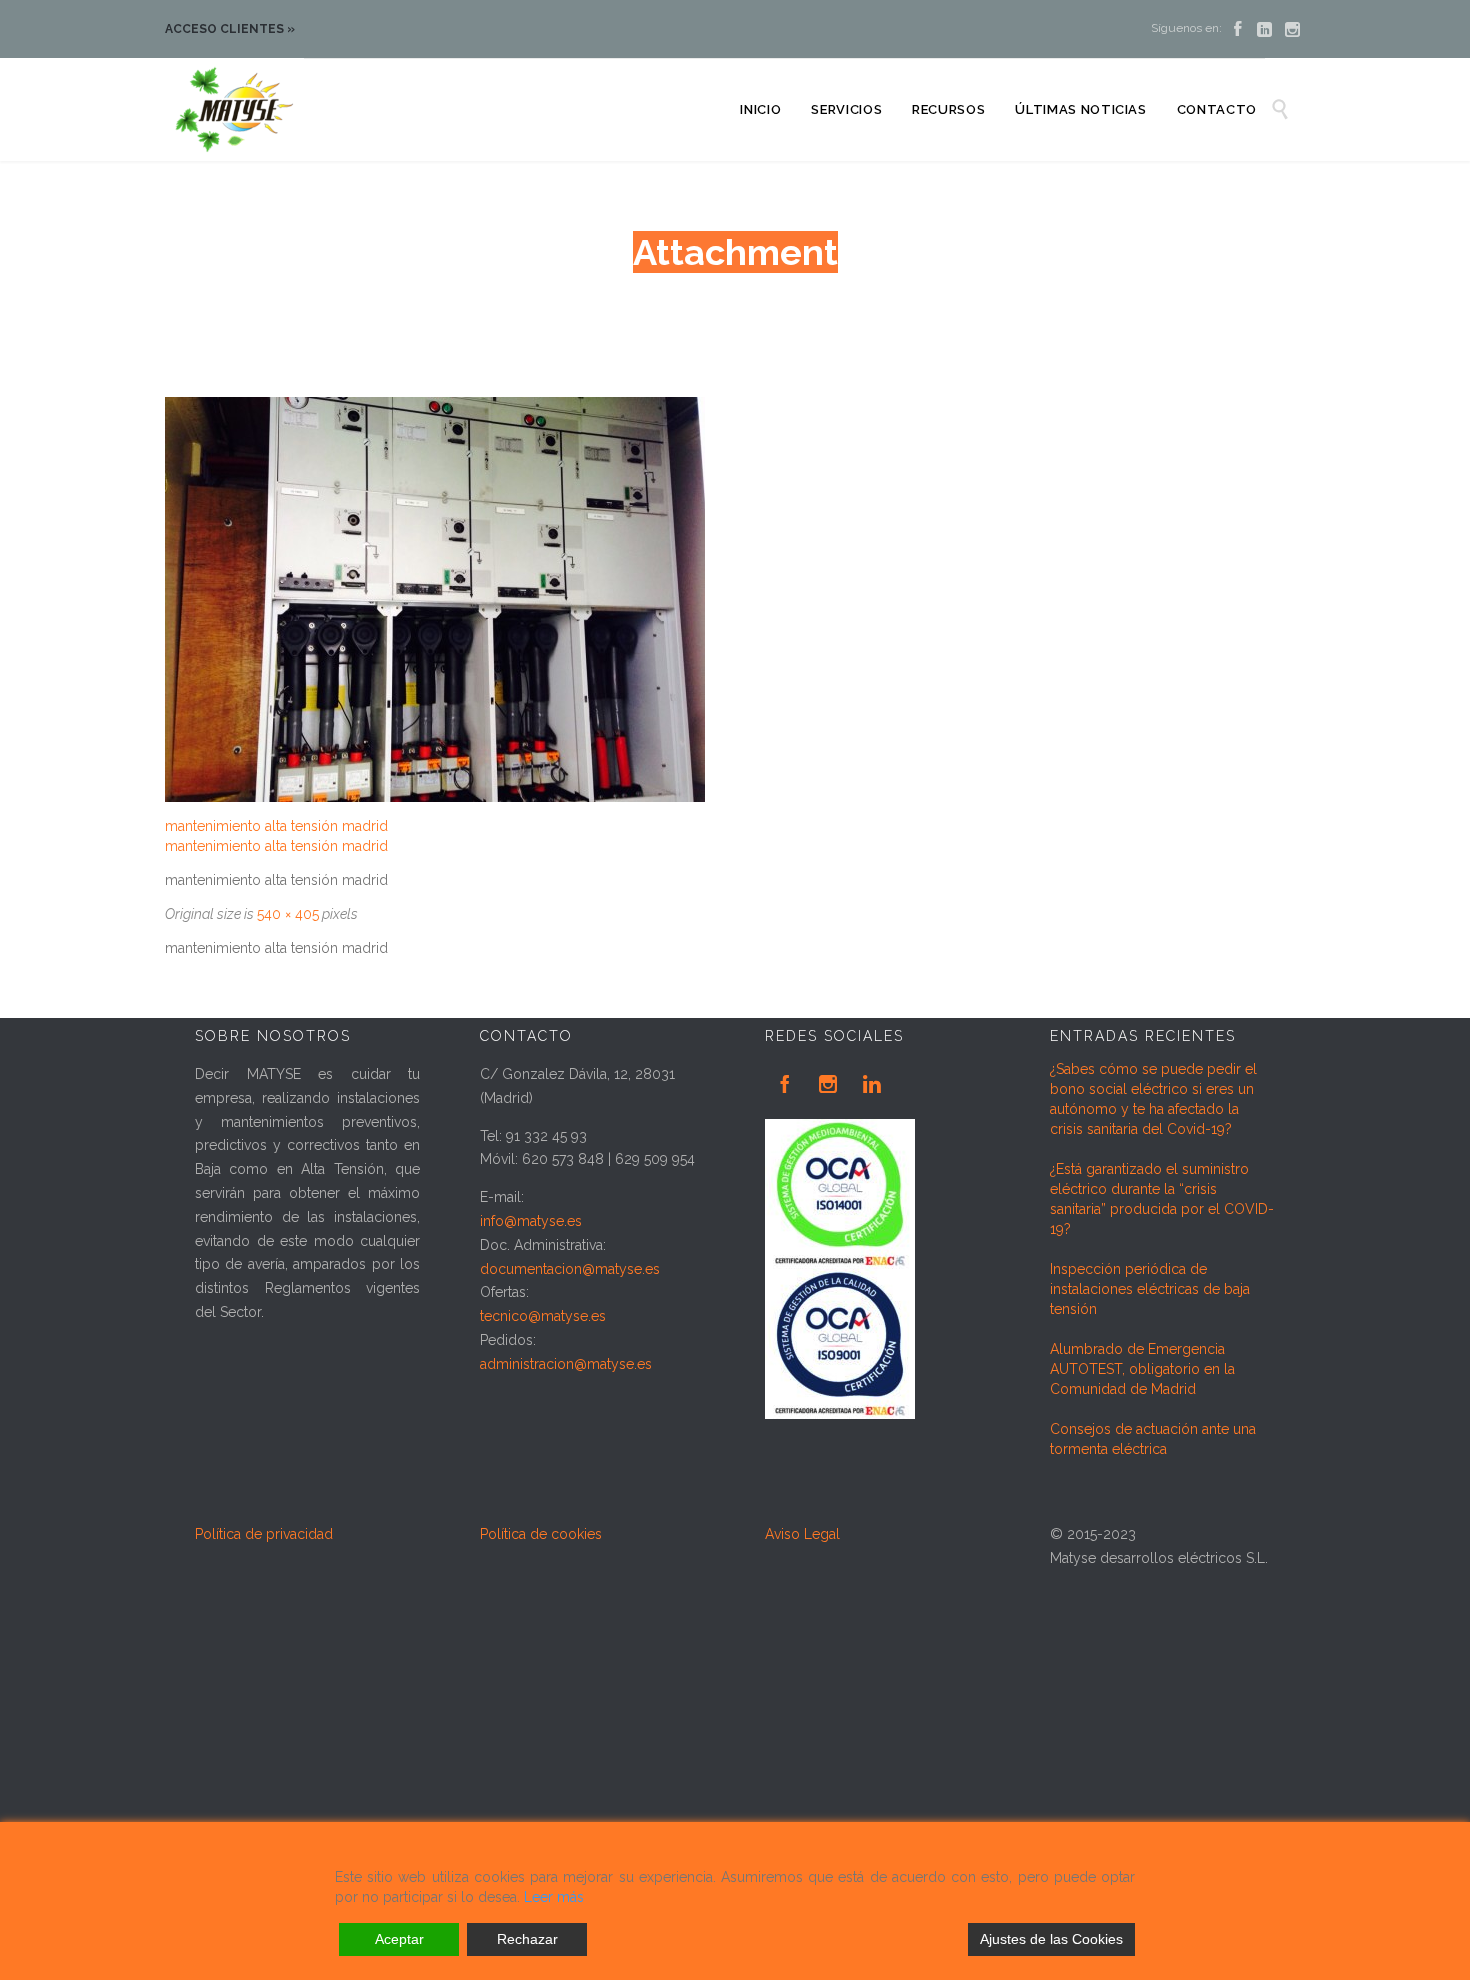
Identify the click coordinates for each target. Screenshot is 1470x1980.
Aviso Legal (802, 1534)
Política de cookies (541, 1534)
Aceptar (399, 1939)
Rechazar (527, 1939)
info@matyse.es (531, 1221)
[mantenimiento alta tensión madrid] (705, 599)
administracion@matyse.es (566, 1364)
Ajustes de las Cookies (1051, 1939)
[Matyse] (234, 109)
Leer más (554, 1897)
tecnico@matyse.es (543, 1316)
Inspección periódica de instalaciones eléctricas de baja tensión (1150, 1289)
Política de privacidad (264, 1534)
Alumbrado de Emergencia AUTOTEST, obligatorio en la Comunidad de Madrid (1142, 1369)
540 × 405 (288, 914)
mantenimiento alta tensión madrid (276, 826)
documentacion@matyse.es (570, 1269)
